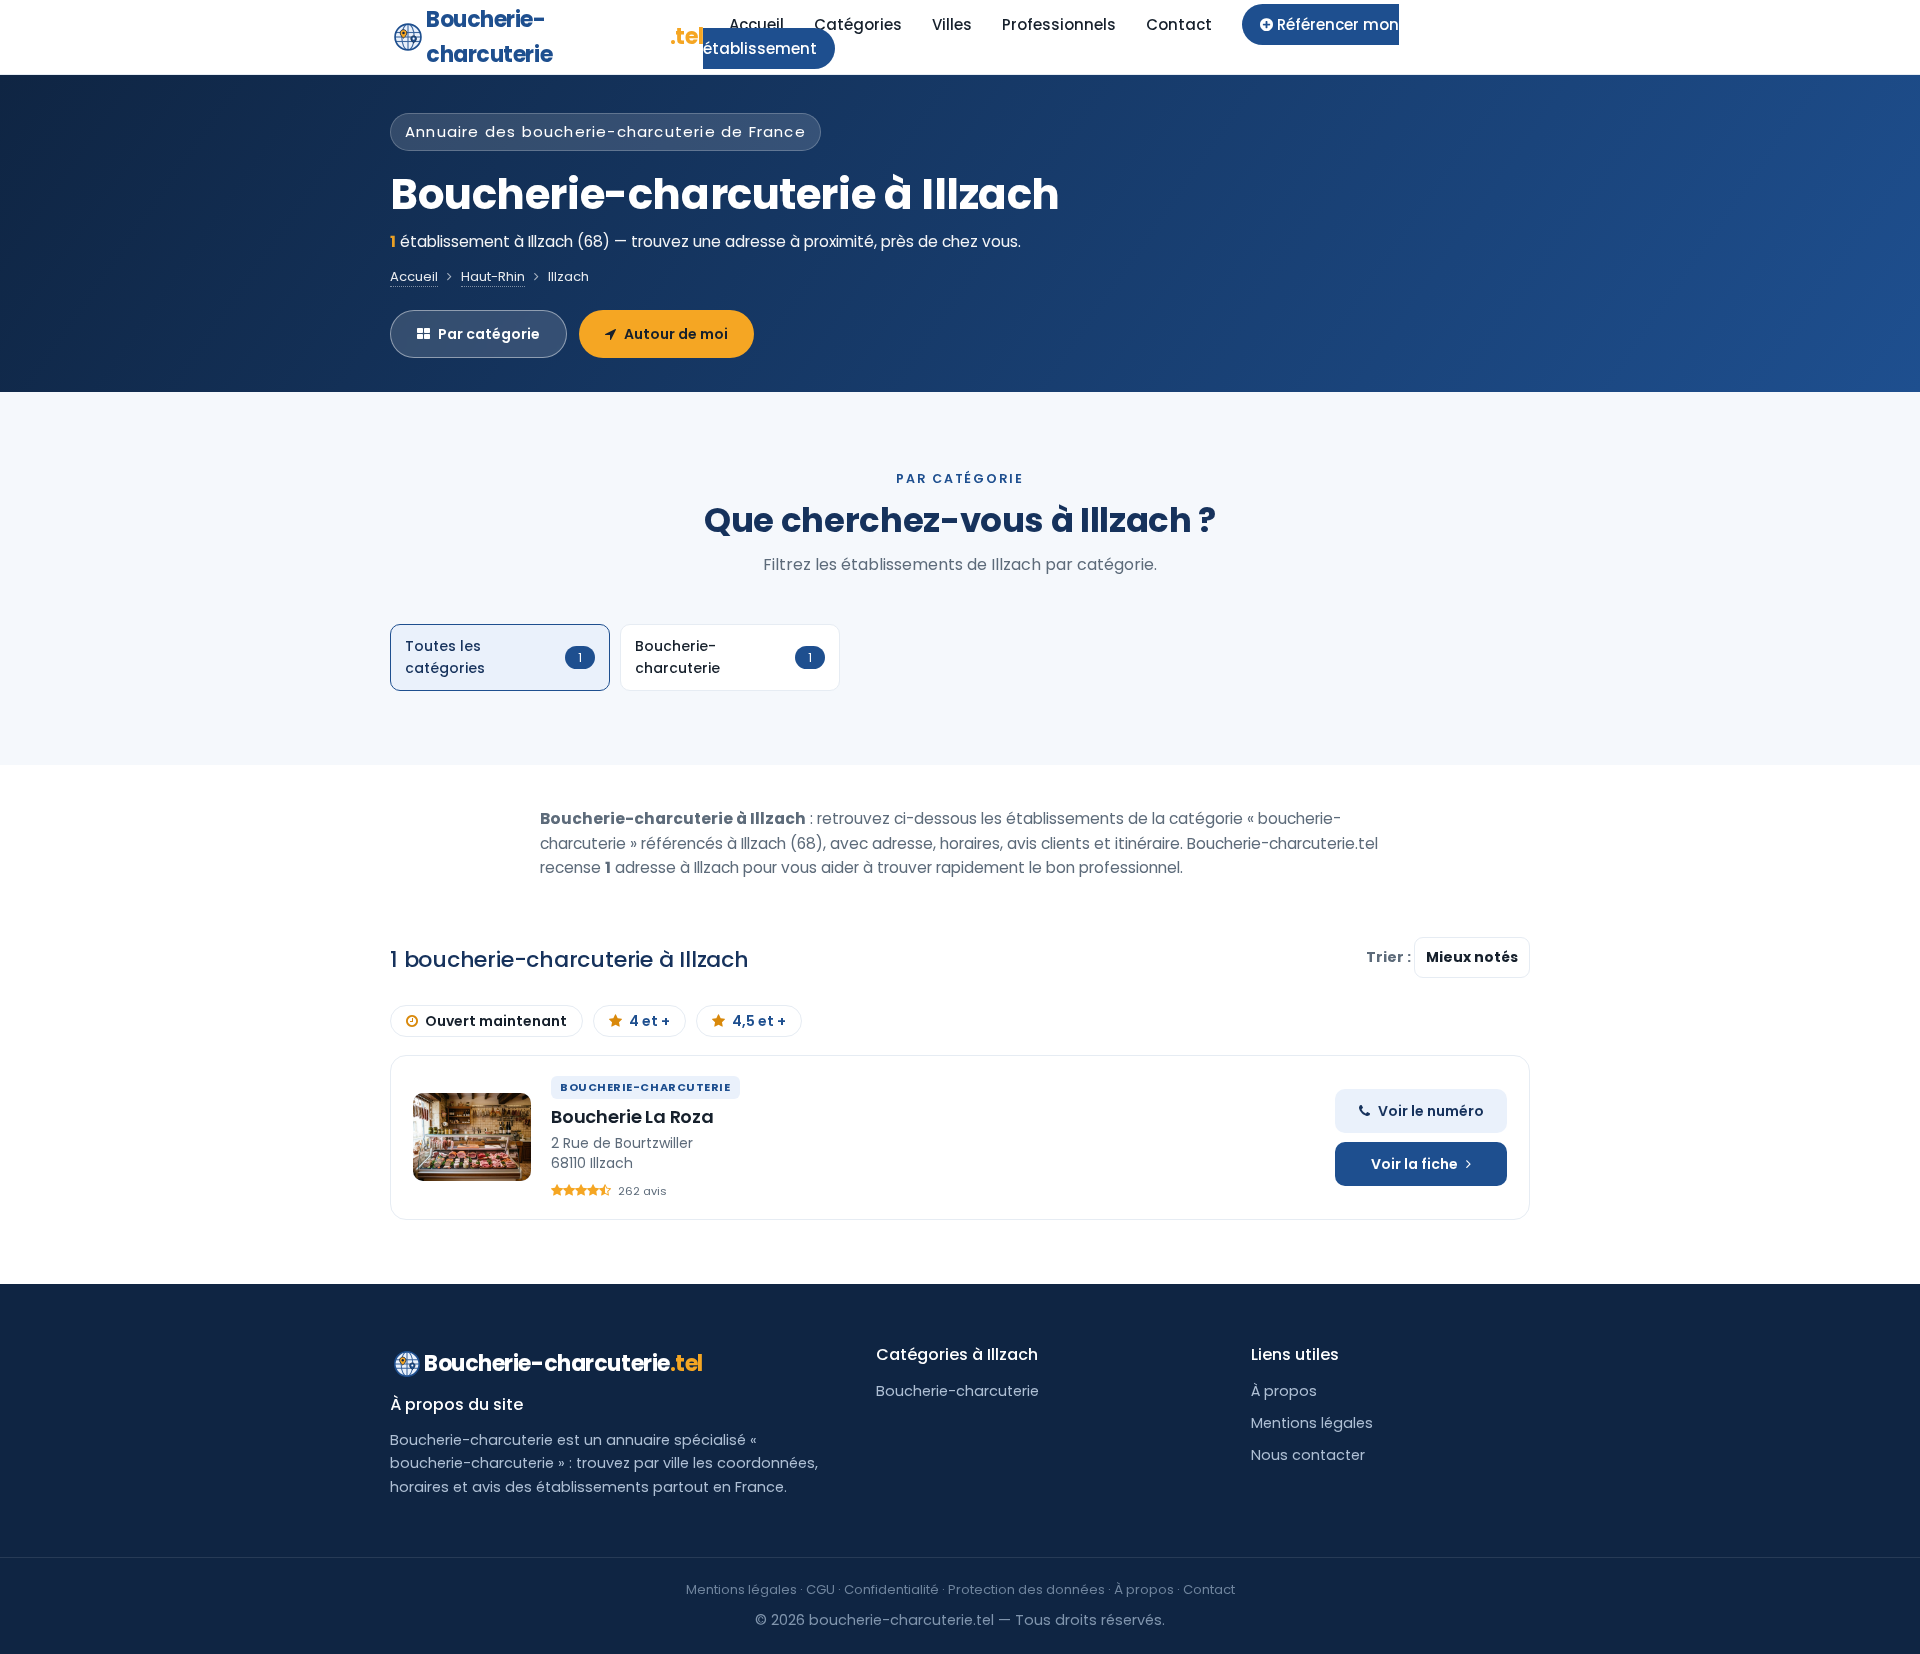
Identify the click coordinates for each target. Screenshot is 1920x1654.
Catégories (858, 24)
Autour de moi (676, 334)
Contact (1179, 24)
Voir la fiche (1414, 1164)
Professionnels (1059, 24)
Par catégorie (489, 334)
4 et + (649, 1021)
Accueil (756, 24)
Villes (952, 24)
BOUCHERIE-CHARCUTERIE (645, 1087)
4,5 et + (759, 1021)
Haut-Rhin (493, 276)
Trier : (1390, 957)
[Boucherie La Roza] (472, 1137)
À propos (1284, 1391)
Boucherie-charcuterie (564, 37)
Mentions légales (1312, 1423)
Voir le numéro (1431, 1111)
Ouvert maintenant (496, 1021)
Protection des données (1026, 1589)
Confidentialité (891, 1589)
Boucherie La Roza (632, 1116)
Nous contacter (1308, 1455)
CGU (820, 1589)
